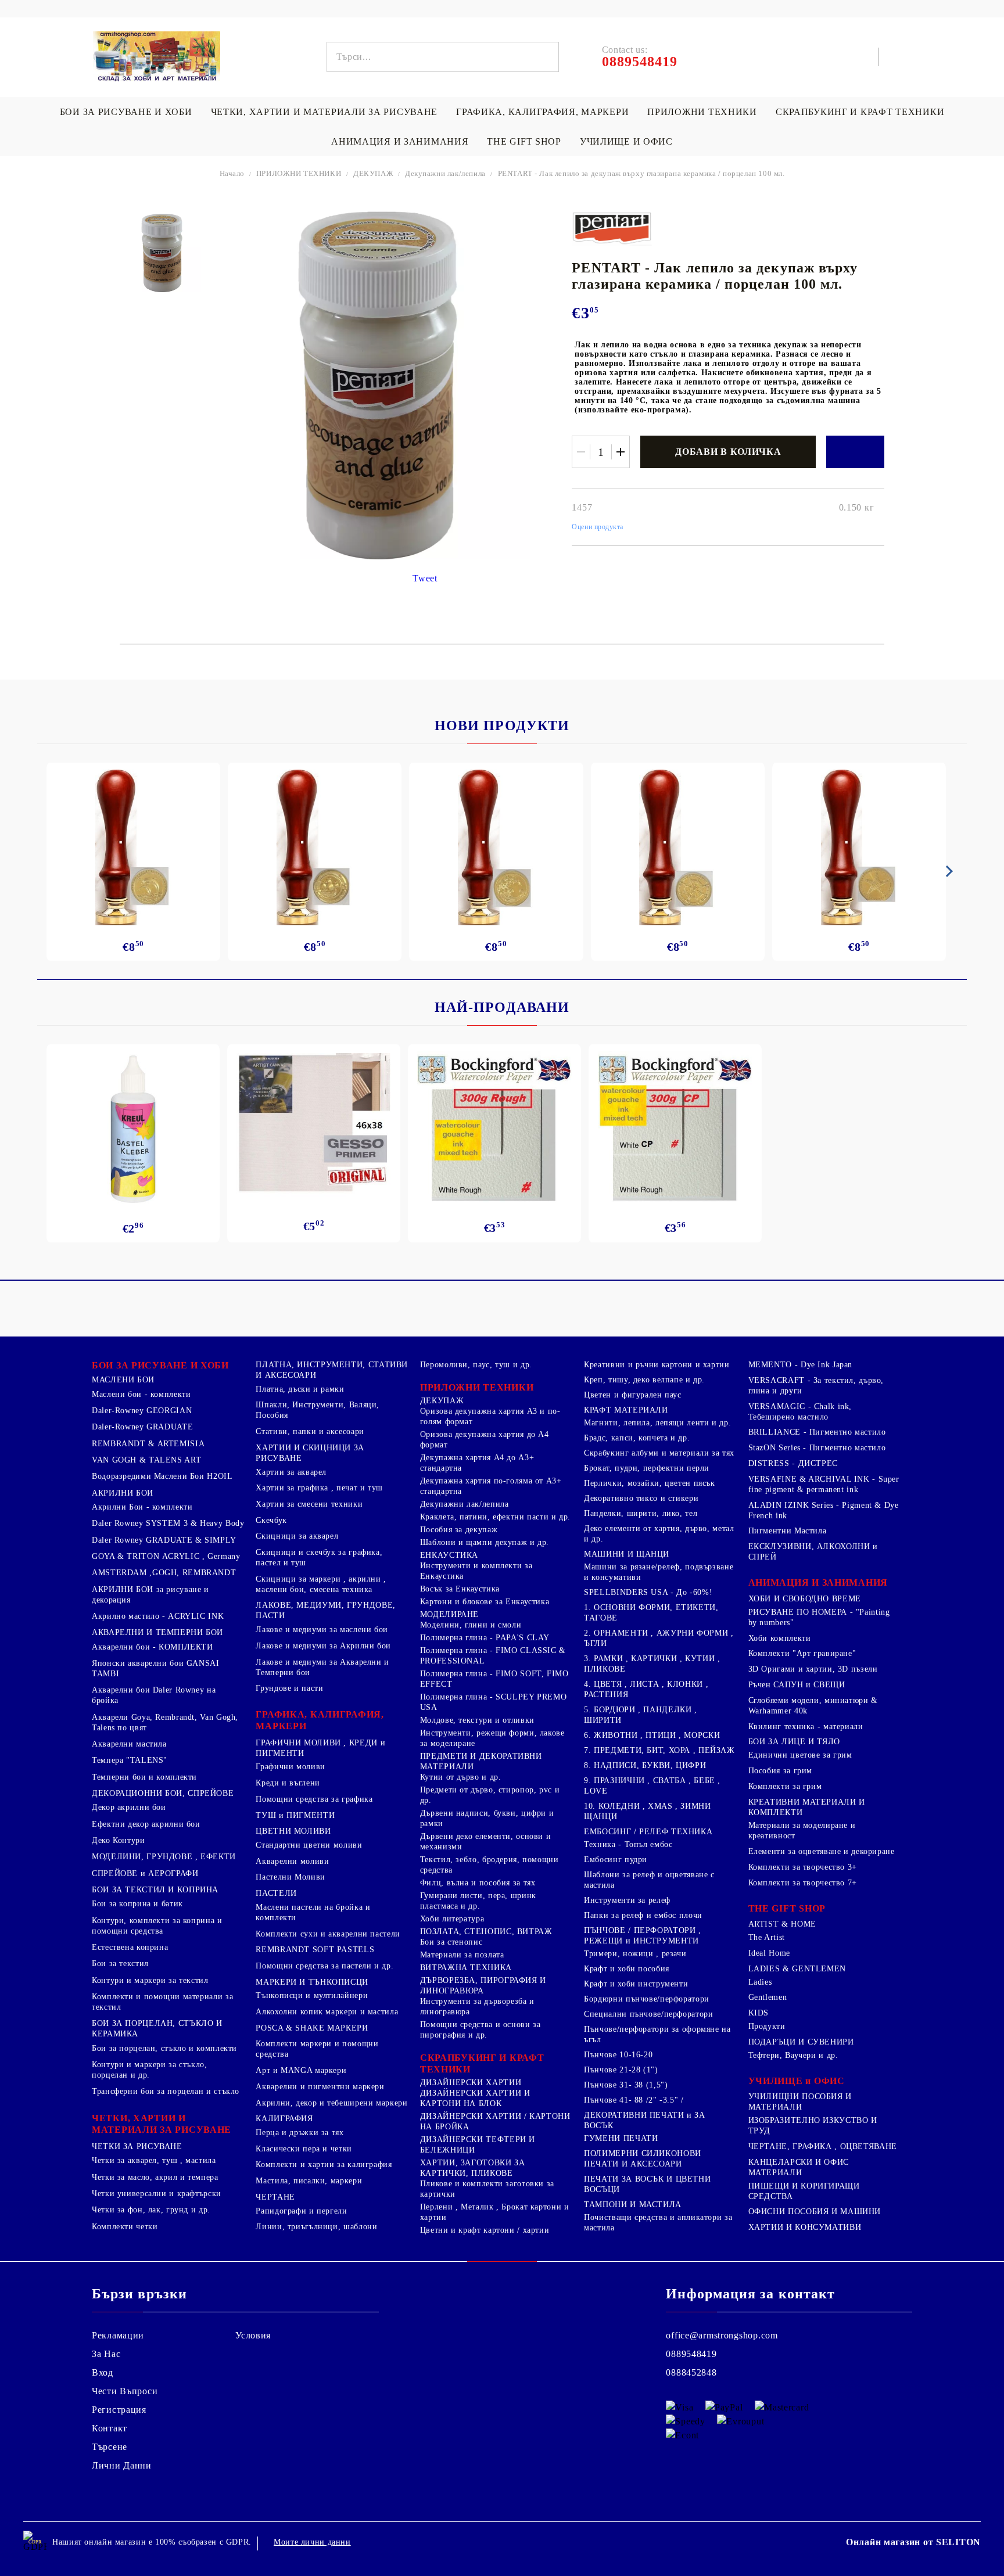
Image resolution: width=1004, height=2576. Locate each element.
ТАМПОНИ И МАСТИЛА (633, 2205)
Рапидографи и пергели (301, 2211)
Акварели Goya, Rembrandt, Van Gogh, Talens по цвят (165, 1722)
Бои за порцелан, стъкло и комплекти (164, 2048)
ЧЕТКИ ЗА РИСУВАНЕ (137, 2146)
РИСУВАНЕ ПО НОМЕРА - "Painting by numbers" (819, 1617)
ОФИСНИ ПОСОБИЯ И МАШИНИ (815, 2212)
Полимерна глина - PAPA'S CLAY (485, 1638)
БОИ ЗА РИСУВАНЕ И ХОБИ (126, 112)
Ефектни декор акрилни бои (146, 1824)
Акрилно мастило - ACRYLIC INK (158, 1616)
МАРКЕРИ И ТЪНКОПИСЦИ (312, 1982)
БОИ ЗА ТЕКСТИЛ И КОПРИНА (155, 1890)
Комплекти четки (125, 2227)
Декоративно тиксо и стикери (641, 1498)
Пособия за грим (780, 1771)
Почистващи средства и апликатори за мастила (658, 2223)
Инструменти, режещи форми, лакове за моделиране (492, 1738)
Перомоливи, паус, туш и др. (476, 1365)
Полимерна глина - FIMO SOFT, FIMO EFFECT (494, 1679)
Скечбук (271, 1520)
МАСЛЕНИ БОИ (123, 1380)
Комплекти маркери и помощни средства (317, 2049)
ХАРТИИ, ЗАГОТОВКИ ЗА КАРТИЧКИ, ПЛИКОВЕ (473, 2168)
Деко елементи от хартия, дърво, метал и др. (659, 1534)
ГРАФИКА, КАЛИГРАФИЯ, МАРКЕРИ (542, 112)
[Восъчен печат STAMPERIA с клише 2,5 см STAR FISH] (859, 847)
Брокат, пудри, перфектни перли (647, 1468)
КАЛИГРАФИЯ (284, 2119)
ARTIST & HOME (782, 1924)
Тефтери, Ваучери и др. (793, 2055)
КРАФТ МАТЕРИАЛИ (626, 1410)
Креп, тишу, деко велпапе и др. (644, 1380)
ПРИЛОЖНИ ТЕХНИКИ (702, 112)
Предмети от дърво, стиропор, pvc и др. (490, 1795)
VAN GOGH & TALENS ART (146, 1460)
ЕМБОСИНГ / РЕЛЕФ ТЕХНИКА (648, 1832)
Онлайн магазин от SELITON (913, 2542)
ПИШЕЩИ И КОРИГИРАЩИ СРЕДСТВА (804, 2191)
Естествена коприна (130, 1947)
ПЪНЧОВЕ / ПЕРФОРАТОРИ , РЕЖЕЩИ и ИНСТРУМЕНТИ (643, 1936)
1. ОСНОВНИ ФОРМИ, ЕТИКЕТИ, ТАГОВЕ (651, 1613)
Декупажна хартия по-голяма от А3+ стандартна (491, 1486)
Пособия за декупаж (459, 1530)
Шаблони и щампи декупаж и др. (485, 1542)
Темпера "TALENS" (130, 1760)
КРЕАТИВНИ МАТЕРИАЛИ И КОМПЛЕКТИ (807, 1807)
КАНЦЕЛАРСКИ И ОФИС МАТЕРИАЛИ (799, 2167)
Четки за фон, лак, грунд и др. (151, 2210)
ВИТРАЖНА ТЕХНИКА (466, 1968)
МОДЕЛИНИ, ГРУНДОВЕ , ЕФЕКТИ (164, 1857)
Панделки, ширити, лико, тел (641, 1513)
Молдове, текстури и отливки (477, 1720)
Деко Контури (119, 1840)
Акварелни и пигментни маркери (320, 2087)
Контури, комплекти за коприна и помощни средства (157, 1926)
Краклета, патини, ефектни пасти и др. (495, 1517)
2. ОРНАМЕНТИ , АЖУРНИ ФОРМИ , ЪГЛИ (659, 1638)
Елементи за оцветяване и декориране (822, 1851)
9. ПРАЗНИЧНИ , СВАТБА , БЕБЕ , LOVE (652, 1786)
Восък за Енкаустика (460, 1589)
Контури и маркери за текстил (150, 1980)
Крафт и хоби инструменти (636, 1984)
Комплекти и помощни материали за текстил (162, 2002)
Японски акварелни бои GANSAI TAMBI (156, 1668)
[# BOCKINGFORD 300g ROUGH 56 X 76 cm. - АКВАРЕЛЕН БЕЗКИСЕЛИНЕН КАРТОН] (494, 1129)
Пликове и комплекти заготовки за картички (487, 2189)
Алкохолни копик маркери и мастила (327, 2012)
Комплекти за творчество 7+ (803, 1883)
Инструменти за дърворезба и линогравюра (477, 2006)
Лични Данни (122, 2465)
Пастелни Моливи (290, 1877)
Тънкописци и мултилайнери (312, 1995)
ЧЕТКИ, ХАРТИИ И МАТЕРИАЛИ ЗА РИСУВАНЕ (324, 112)
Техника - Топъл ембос (628, 1844)
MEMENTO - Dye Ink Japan (801, 1365)
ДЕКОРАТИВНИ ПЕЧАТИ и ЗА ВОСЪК (645, 2120)
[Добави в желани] (855, 452)
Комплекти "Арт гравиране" (802, 1653)
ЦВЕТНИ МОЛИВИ (293, 1831)
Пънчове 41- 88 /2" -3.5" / (634, 2100)
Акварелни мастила (129, 1744)
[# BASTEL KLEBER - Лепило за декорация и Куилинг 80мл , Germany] (133, 1129)
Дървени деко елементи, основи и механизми (486, 1842)
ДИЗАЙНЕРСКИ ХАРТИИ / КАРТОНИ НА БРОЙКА (495, 2121)
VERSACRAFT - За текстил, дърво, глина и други (816, 1386)
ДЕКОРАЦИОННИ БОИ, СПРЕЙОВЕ (163, 1793)
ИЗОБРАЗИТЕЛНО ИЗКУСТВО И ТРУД (813, 2126)
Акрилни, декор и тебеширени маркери (331, 2103)
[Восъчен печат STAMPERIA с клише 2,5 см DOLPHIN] (133, 847)
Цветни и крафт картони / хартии (485, 2230)
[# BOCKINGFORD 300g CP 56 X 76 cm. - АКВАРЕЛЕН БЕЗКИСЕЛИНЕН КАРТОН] (675, 1129)
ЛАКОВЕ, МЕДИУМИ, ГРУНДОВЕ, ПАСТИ (325, 1610)
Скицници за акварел (297, 1536)
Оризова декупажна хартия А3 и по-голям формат (490, 1416)
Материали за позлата (462, 1955)
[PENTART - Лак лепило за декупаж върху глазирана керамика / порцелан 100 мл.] (162, 253)
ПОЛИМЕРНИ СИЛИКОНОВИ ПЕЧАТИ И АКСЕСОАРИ (643, 2159)
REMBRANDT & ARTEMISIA (148, 1444)
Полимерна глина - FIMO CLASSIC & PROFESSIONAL (493, 1656)
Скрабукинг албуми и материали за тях (659, 1453)
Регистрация (119, 2410)
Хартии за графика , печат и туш (319, 1488)
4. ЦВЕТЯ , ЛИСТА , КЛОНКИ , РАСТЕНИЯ (646, 1689)
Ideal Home (769, 1953)
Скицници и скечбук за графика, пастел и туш (319, 1558)
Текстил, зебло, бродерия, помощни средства (490, 1865)
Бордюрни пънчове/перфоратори (647, 1999)
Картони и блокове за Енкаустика (485, 1602)
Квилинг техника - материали (806, 1727)
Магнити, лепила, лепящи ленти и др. (657, 1423)
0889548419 (691, 2354)
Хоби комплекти (780, 1638)
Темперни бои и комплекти (144, 1777)
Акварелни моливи (292, 1861)
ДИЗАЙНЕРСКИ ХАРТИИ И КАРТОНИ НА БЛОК (475, 2098)
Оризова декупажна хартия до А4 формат (485, 1440)
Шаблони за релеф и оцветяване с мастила (649, 1880)
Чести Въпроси (125, 2391)
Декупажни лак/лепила (445, 173)
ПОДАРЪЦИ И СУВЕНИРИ (801, 2042)
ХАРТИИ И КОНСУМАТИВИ (805, 2227)
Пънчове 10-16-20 (618, 2055)
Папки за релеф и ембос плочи (643, 1915)
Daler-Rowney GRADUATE (142, 1427)
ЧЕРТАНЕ (275, 2197)
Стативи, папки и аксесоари (310, 1431)
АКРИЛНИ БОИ (123, 1493)
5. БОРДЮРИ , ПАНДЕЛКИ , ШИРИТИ (641, 1715)
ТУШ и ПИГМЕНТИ (295, 1815)
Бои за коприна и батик (137, 1904)
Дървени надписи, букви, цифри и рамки (487, 1818)
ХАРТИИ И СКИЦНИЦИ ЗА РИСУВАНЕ (310, 1453)
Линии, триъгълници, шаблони (316, 2227)
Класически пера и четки (304, 2149)
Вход (103, 2372)
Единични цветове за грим (800, 1755)
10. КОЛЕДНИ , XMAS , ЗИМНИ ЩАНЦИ (647, 1811)
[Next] (947, 871)
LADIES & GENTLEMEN (797, 1969)
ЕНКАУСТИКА (449, 1555)
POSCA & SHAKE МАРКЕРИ (312, 2028)
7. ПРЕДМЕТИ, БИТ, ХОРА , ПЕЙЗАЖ (659, 1750)
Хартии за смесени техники (309, 1504)
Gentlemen (768, 1997)
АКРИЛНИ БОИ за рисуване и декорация (150, 1595)
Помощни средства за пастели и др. (324, 1966)
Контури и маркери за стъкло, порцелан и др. (150, 2070)
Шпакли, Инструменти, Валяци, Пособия (318, 1410)
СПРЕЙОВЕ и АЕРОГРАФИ (145, 1873)
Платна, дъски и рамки (300, 1389)
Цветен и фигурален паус (633, 1395)
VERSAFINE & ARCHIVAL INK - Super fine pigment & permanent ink (824, 1484)
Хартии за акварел (291, 1472)
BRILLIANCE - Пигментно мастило (817, 1432)
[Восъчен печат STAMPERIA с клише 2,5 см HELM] (678, 847)
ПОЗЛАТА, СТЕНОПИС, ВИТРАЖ (486, 1932)
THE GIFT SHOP (524, 141)
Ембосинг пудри (616, 1860)
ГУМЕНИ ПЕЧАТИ (621, 2138)
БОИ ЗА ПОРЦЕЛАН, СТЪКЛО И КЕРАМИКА (157, 2029)
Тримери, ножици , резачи (635, 1954)
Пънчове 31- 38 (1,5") (626, 2085)
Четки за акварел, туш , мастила (154, 2160)
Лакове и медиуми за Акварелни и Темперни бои (322, 1667)
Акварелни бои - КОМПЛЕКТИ (153, 1647)
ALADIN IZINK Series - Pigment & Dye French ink (824, 1510)
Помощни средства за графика (314, 1799)
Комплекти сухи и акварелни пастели (328, 1934)
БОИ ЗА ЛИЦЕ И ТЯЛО (794, 1742)
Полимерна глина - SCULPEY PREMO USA (494, 1702)
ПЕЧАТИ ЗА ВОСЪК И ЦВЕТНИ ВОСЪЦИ (647, 2184)
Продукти (767, 2026)
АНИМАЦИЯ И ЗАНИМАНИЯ (400, 141)
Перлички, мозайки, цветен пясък (650, 1483)
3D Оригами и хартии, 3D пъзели (813, 1669)
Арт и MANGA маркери (301, 2070)
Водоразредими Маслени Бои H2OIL (162, 1476)
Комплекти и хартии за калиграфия (324, 2164)
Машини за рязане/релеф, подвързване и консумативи (659, 1572)
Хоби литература (452, 1919)
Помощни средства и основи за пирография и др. (481, 2030)
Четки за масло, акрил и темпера (155, 2177)
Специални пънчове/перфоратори (648, 2014)
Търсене (110, 2447)
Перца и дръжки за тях (300, 2133)
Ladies (760, 1982)
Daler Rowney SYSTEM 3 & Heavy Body (168, 1523)
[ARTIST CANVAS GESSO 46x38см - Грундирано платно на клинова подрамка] (314, 1125)
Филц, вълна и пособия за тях (478, 1883)
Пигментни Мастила (788, 1531)
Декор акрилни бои (129, 1807)
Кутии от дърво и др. (461, 1777)
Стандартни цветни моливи (309, 1845)
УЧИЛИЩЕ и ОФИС (797, 2081)
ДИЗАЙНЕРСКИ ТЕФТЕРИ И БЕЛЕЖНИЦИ (478, 2145)
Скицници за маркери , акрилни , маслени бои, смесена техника (321, 1584)
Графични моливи (290, 1767)
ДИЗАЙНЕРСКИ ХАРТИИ (471, 2083)
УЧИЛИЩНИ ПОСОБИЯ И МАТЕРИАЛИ (800, 2102)
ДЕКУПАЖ (374, 173)
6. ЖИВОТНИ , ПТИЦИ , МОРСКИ (652, 1735)
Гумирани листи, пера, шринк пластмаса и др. (478, 1901)
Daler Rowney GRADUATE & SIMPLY (164, 1540)
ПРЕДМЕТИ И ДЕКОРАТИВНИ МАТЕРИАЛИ (481, 1761)
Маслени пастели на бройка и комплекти (313, 1912)
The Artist (767, 1937)
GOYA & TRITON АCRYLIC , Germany (166, 1556)
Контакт (110, 2428)
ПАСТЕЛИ (276, 1893)
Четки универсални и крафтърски (157, 2194)
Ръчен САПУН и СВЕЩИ (797, 1685)
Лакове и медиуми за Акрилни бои (323, 1646)
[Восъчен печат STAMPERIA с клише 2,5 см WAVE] (496, 847)
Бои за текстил (120, 1964)
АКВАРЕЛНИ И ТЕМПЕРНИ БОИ (157, 1632)
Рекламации (118, 2335)
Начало (232, 173)
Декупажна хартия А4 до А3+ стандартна (477, 1463)
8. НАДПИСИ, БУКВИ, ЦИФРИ (645, 1765)
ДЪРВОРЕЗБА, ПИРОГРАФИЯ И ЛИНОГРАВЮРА (483, 1986)
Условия (253, 2335)
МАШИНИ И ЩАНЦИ (627, 1554)
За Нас (106, 2354)
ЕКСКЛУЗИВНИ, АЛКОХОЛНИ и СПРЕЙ (813, 1552)
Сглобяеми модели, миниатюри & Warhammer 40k (813, 1706)
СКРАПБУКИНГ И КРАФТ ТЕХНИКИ (860, 112)
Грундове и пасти (289, 1688)
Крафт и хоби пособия (627, 1969)
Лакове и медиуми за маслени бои (322, 1630)
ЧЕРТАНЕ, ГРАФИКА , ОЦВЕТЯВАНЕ (823, 2146)
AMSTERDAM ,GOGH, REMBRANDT (164, 1573)
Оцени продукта (598, 527)
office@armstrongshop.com (722, 2335)
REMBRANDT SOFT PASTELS (315, 1950)
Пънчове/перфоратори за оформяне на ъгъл (657, 2034)
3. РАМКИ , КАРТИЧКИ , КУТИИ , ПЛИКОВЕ (652, 1664)
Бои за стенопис (451, 1942)
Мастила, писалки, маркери (309, 2181)
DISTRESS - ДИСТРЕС (793, 1463)
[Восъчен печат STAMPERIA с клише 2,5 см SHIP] (315, 847)
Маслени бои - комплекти (141, 1394)
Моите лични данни (312, 2542)
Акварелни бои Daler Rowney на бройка (154, 1695)
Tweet (425, 578)
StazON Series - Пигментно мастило (817, 1448)
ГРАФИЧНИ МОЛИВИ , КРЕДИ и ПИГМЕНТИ (320, 1748)
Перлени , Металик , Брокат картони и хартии (495, 2212)
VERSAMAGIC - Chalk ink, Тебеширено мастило (800, 1412)
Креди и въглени (288, 1783)
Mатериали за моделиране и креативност (802, 1830)
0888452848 (691, 2372)
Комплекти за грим (785, 1786)
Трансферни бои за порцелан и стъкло (166, 2091)
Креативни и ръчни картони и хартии (657, 1365)
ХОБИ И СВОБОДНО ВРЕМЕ (805, 1599)
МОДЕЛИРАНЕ (449, 1614)
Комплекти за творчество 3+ (803, 1867)
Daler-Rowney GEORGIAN (142, 1411)
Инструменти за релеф (627, 1900)
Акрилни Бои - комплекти (142, 1507)
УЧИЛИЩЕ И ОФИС (626, 141)
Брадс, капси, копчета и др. (637, 1438)
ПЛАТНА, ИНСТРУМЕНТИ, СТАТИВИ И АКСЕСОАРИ (332, 1370)
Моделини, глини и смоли (471, 1625)
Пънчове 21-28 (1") (621, 2070)
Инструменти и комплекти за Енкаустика (476, 1571)
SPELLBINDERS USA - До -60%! (648, 1592)
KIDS (759, 2013)
